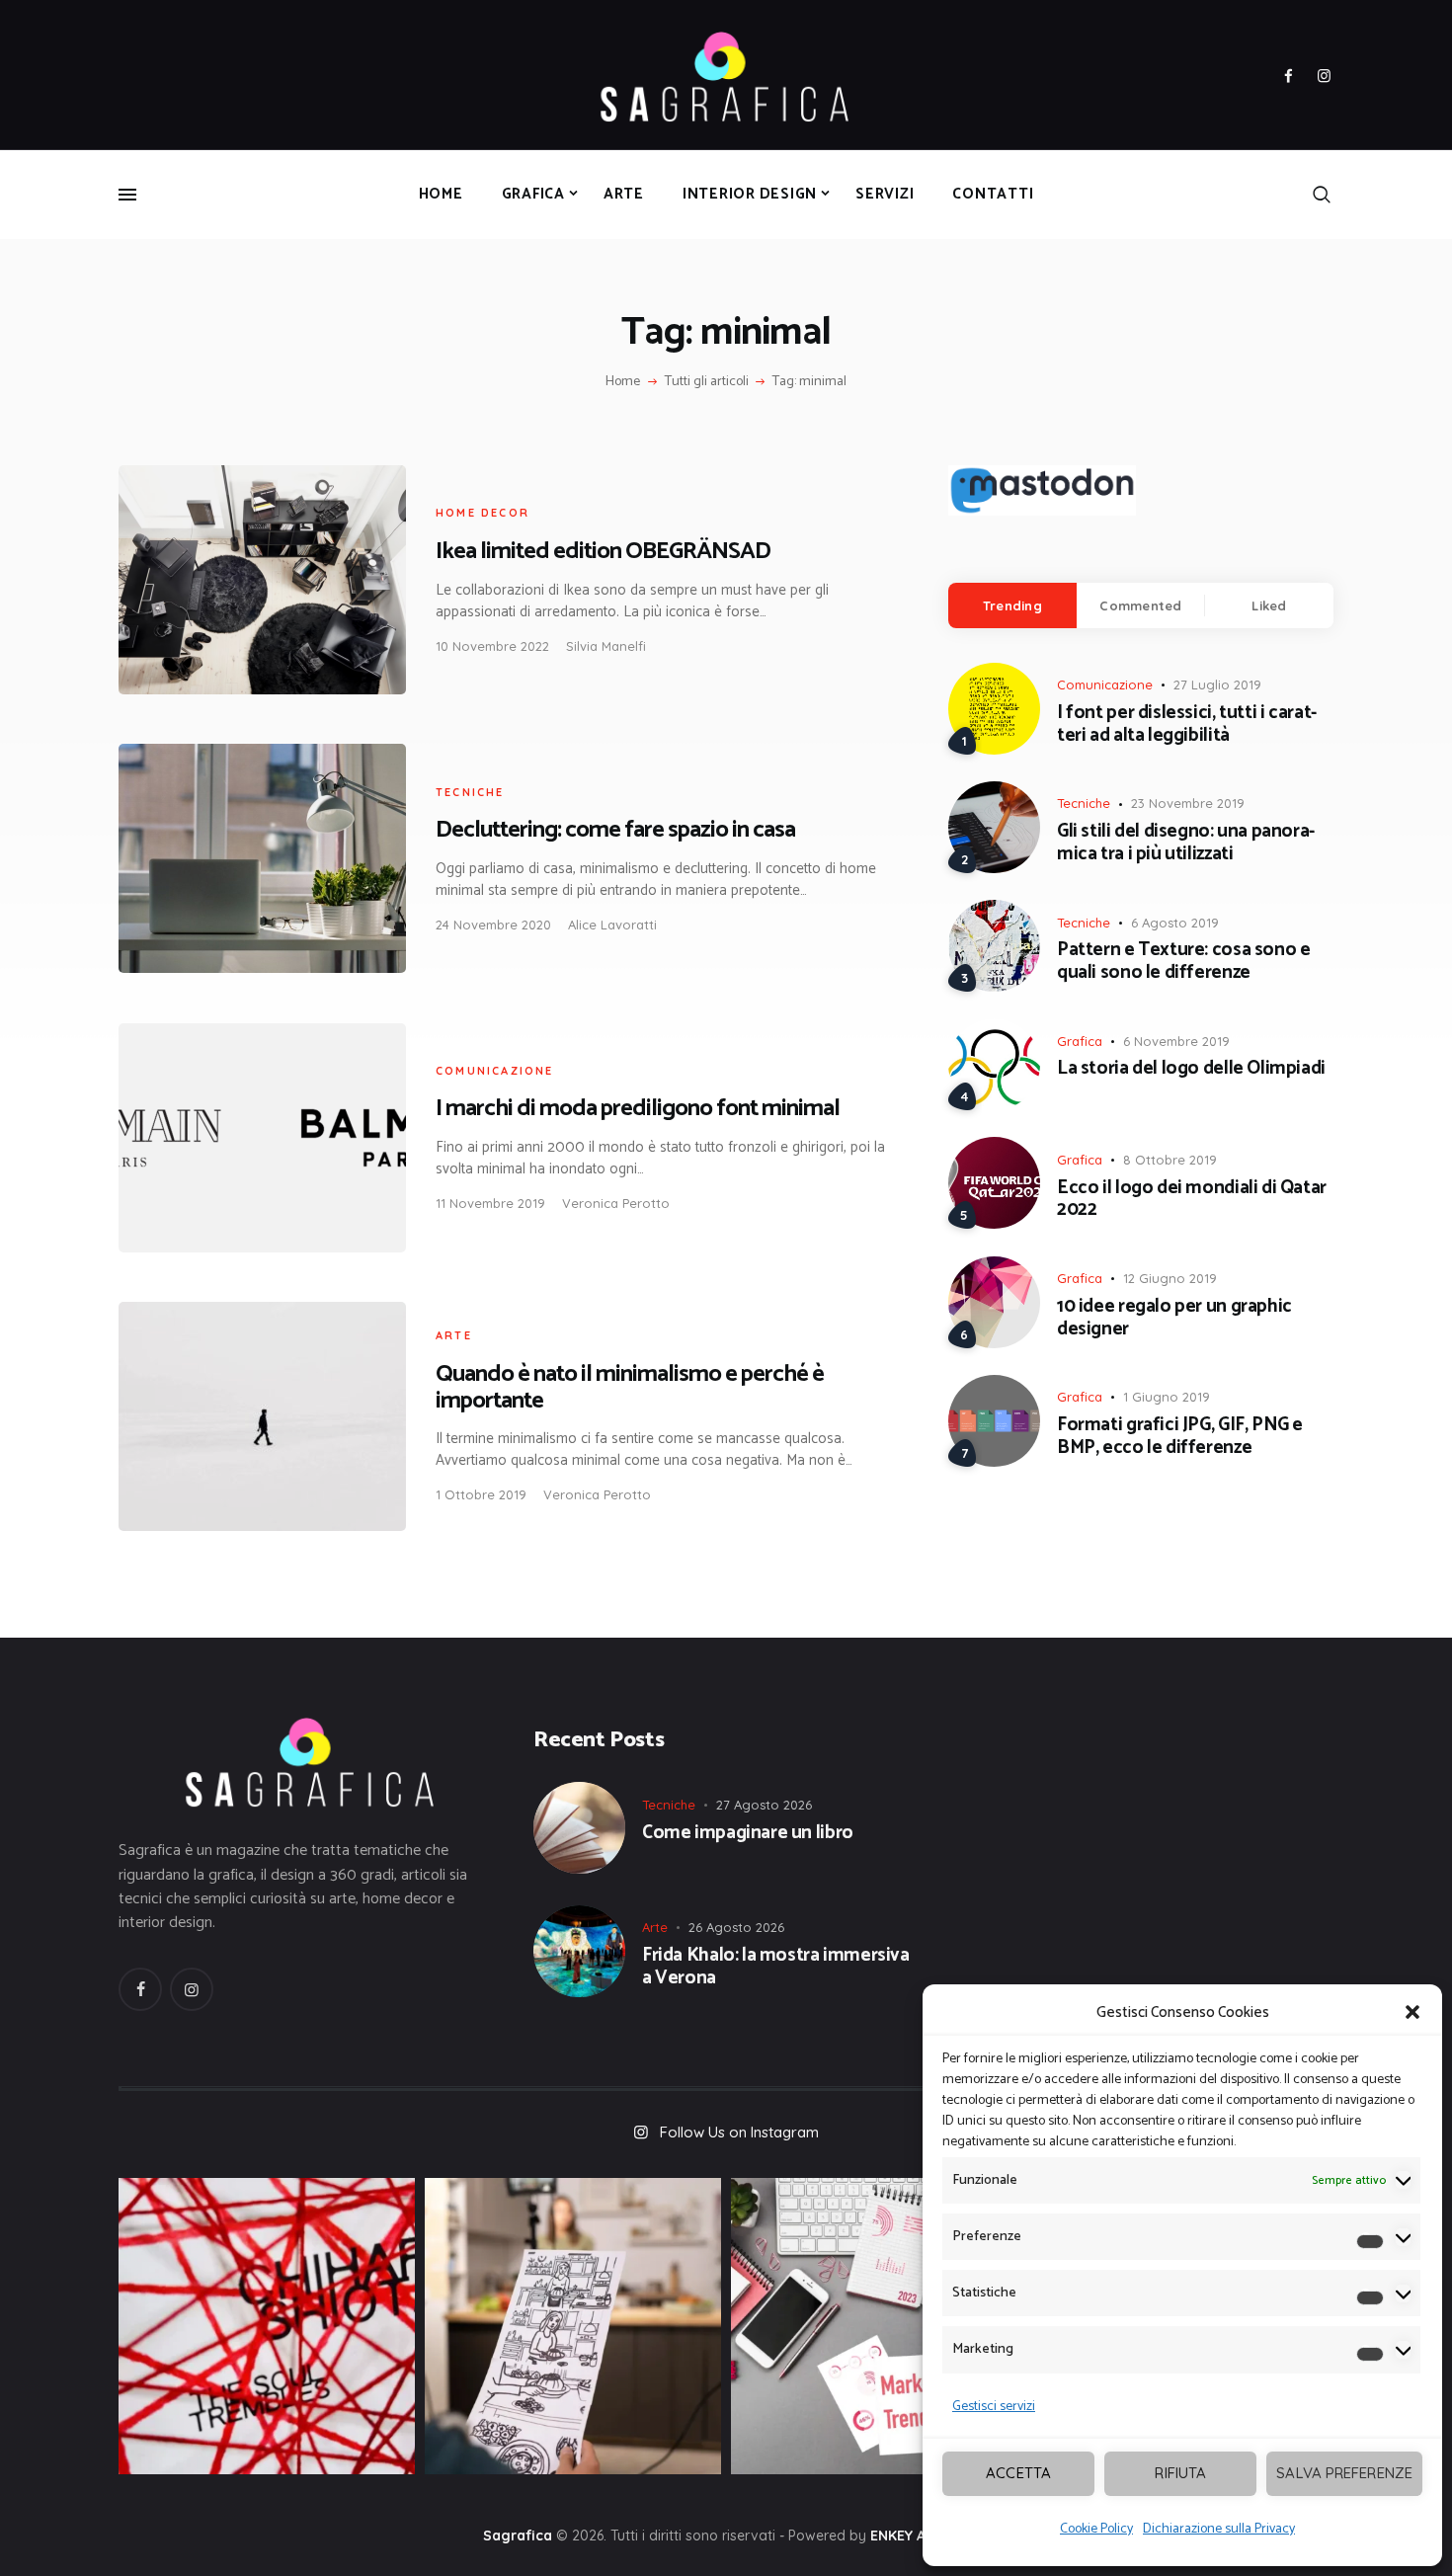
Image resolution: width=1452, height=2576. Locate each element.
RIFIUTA (1180, 2473)
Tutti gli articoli (707, 382)
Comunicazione (495, 1071)
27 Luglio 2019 (1217, 684)
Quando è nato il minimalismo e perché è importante (630, 1388)
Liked (1269, 605)
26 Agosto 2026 (736, 1927)
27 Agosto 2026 (764, 1805)
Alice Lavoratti (612, 925)
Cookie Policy (1096, 2529)
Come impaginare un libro (748, 1834)
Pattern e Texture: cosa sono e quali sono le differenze (1183, 962)
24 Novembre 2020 (493, 925)
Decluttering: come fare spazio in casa (615, 830)
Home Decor (483, 513)
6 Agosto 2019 (1175, 923)
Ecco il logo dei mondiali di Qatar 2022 (1192, 1200)
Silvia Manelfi (606, 646)
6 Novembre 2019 (1176, 1041)
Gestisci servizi (994, 2407)
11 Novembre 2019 (490, 1203)
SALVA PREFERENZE (1344, 2473)
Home (623, 382)
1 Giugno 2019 (1167, 1397)
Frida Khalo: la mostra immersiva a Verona (776, 1968)
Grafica (1080, 1041)
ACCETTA (1018, 2473)
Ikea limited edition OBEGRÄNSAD (603, 552)
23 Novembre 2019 (1188, 803)
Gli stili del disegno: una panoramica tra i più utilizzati (1186, 844)
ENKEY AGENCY (920, 2536)
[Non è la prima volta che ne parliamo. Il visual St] (573, 2326)
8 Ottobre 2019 (1170, 1160)
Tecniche (470, 792)
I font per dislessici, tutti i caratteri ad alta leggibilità (1187, 725)
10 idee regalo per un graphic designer (1174, 1319)
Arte (454, 1335)
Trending (1012, 605)
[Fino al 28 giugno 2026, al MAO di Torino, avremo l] (267, 2326)
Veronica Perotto (616, 1203)
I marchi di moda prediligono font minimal (638, 1109)
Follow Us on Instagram (739, 2132)
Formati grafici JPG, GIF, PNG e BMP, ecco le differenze (1180, 1437)
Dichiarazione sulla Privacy (1219, 2529)
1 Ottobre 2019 (481, 1494)
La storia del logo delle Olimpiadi (1191, 1069)
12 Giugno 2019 (1170, 1278)
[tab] (1012, 605)
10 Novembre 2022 (492, 646)
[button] (1412, 2012)
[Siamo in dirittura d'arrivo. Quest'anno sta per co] (879, 2326)
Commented (1140, 605)
